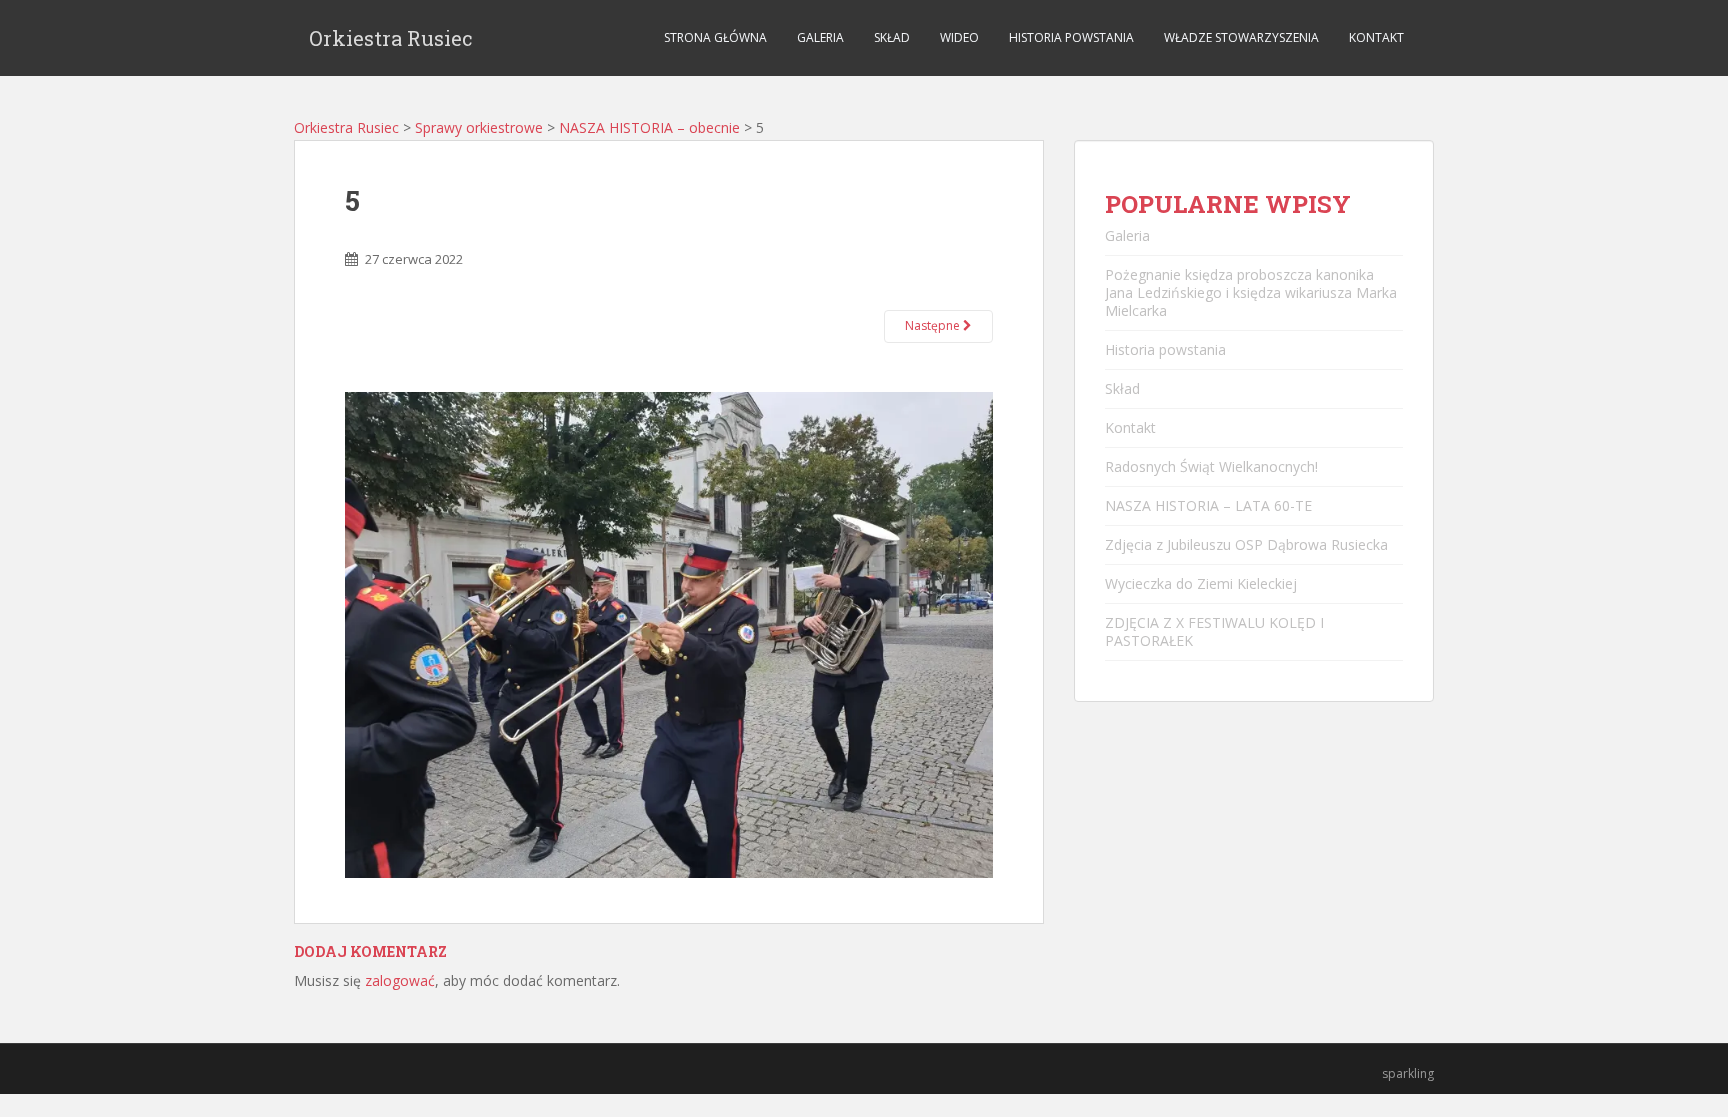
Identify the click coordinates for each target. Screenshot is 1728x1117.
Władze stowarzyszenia (1241, 37)
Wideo (959, 37)
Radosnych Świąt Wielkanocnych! (1211, 466)
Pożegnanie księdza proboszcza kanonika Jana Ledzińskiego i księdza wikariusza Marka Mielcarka (1251, 292)
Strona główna (715, 37)
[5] (669, 633)
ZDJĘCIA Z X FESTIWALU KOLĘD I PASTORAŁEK (1214, 631)
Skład (892, 37)
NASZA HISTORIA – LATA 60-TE (1208, 505)
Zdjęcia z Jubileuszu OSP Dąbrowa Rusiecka (1246, 544)
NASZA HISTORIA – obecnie (649, 127)
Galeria (820, 37)
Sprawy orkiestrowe (479, 127)
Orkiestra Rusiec (391, 38)
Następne (934, 325)
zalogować (400, 980)
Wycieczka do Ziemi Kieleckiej (1201, 583)
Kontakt (1376, 37)
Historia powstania (1071, 37)
